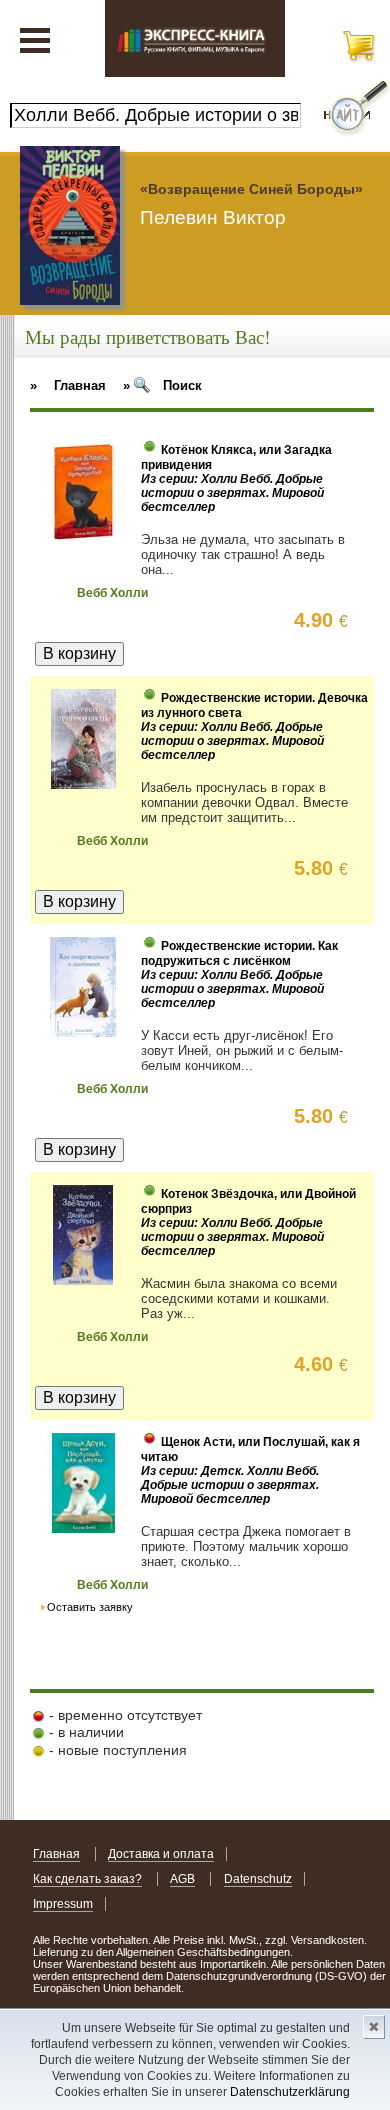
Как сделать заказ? (87, 1879)
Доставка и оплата (161, 1854)
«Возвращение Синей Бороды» (251, 189)
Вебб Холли (112, 593)
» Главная (68, 385)
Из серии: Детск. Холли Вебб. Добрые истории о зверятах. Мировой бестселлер (230, 1485)
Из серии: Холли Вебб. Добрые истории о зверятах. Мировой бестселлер (232, 493)
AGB (182, 1879)
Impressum (63, 1904)
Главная (56, 1854)
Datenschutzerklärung (290, 2092)
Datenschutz (258, 1879)
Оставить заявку (90, 1607)
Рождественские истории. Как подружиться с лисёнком (239, 953)
